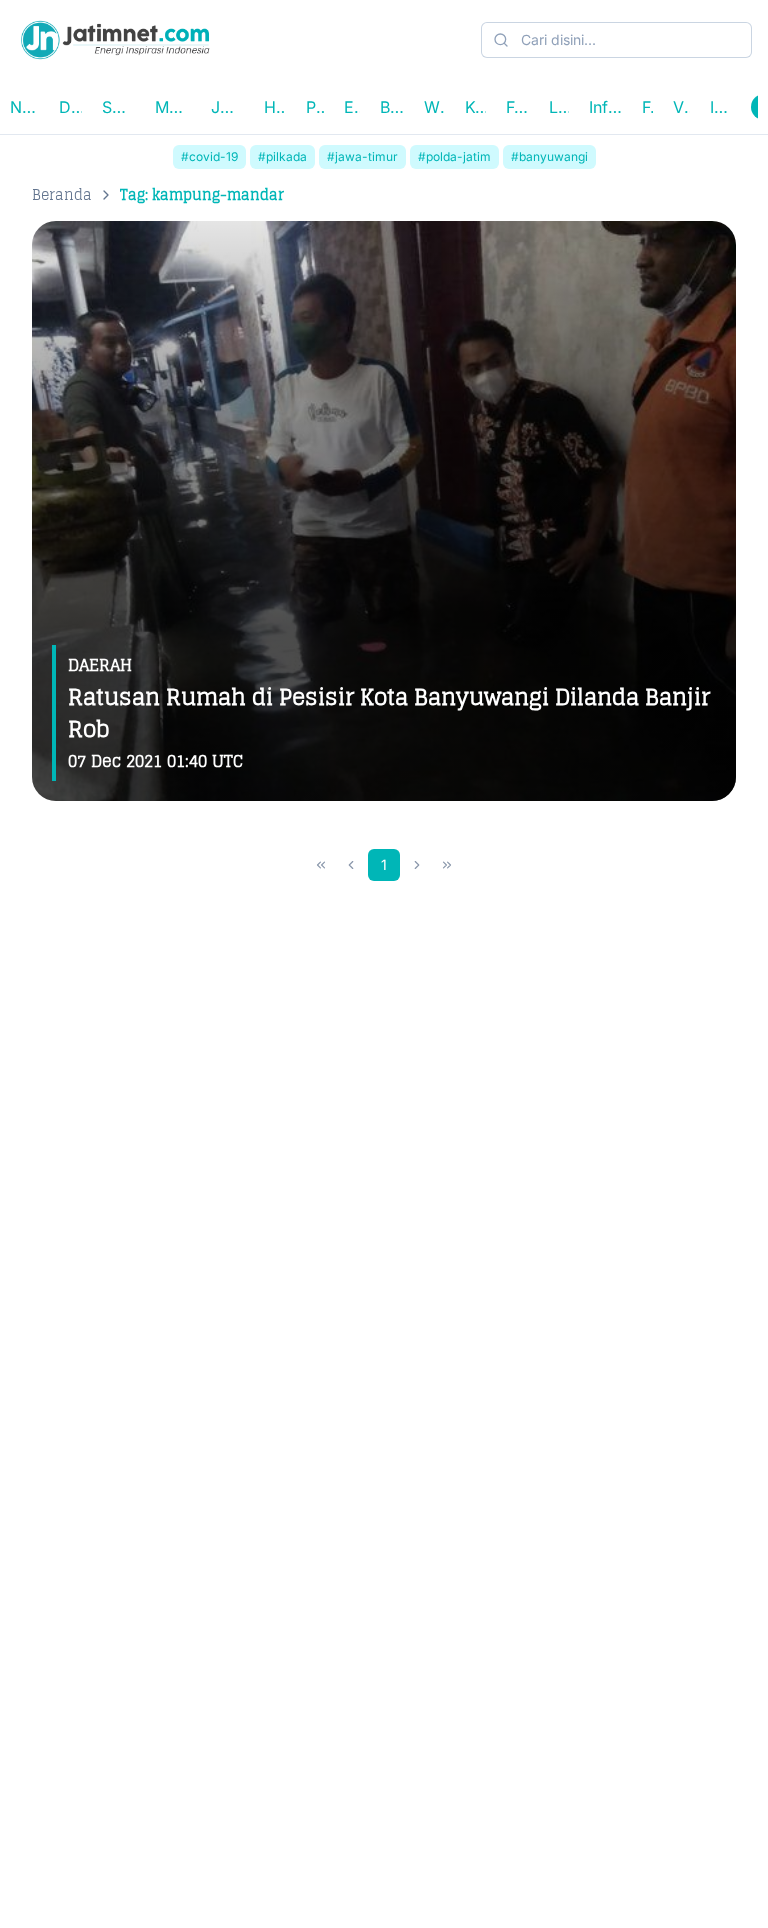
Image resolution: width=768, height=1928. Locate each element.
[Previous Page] (351, 865)
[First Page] (321, 865)
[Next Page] (417, 865)
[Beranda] (115, 40)
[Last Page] (447, 865)
